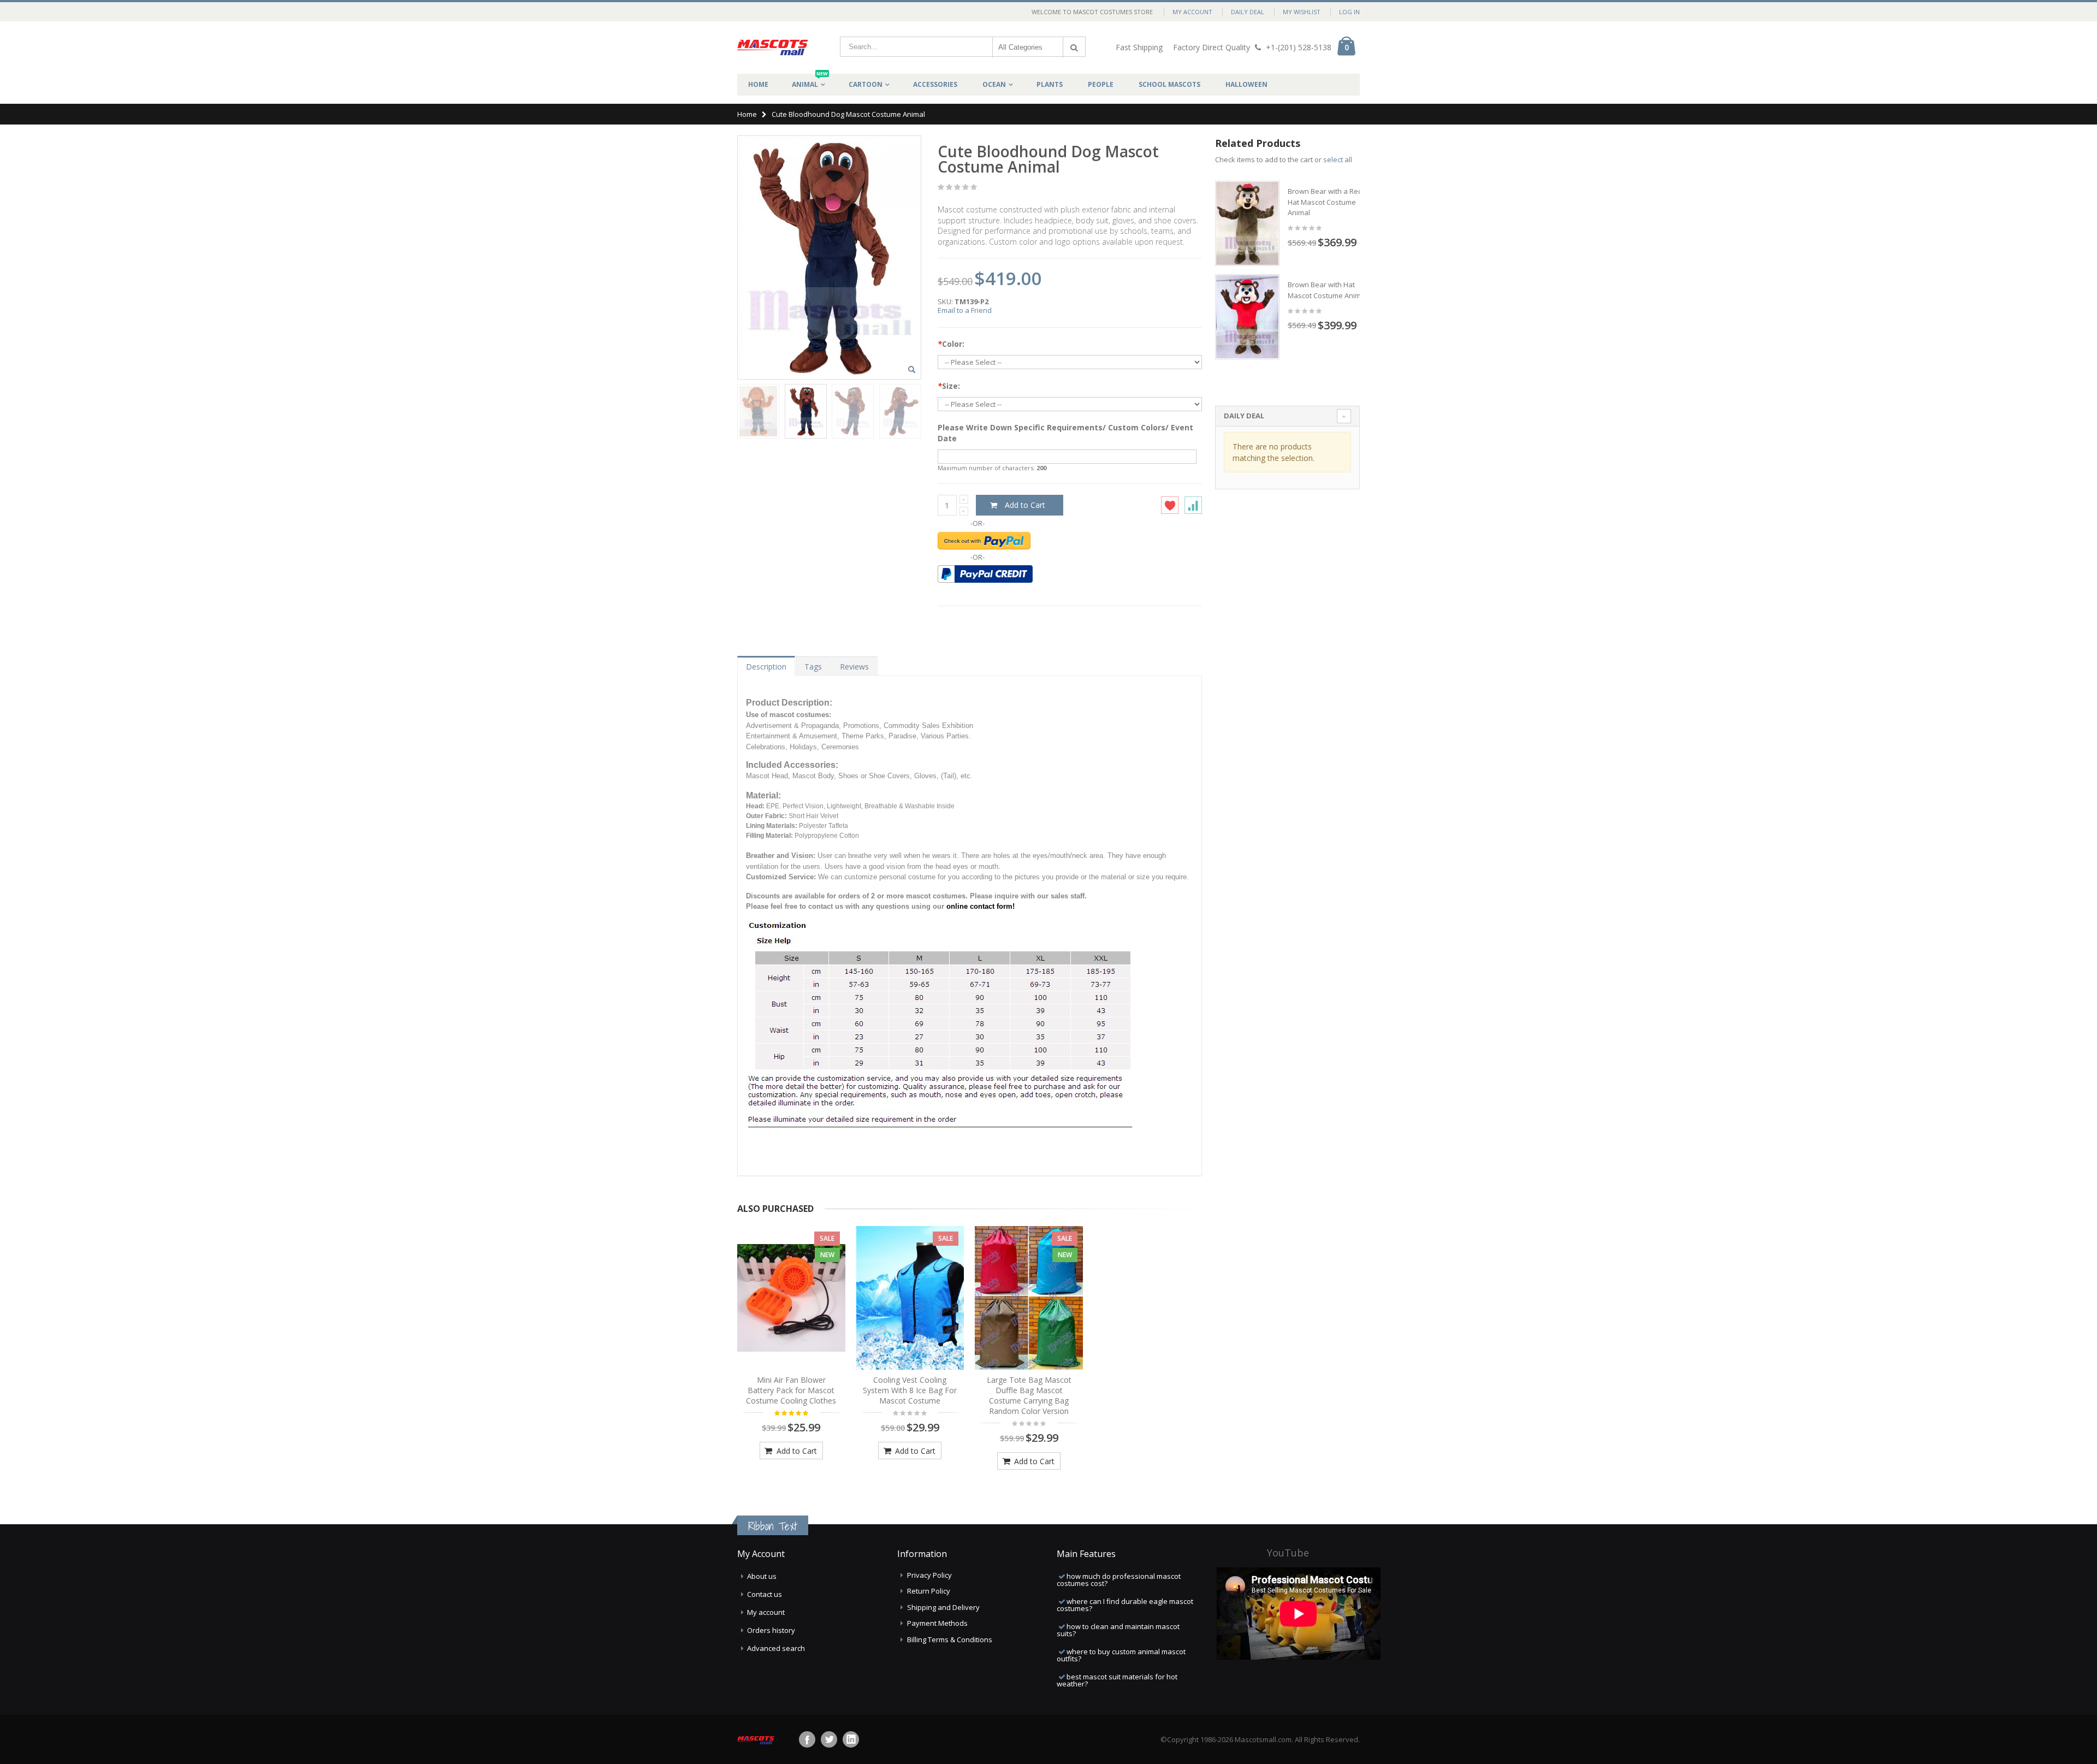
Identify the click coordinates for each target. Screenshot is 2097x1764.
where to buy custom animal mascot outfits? (1121, 1655)
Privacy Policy (929, 1575)
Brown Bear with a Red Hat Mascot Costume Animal (1325, 202)
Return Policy (929, 1591)
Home (747, 114)
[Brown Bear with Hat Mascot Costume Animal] (1247, 317)
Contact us (765, 1594)
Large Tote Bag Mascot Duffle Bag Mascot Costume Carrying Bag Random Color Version (1029, 1395)
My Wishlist (1302, 12)
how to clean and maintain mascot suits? (1118, 1630)
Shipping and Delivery (943, 1607)
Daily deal (1248, 12)
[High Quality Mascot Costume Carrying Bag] (1029, 1298)
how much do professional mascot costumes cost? (1119, 1580)
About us (762, 1576)
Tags (813, 667)
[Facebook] (807, 1739)
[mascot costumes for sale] (773, 48)
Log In (1349, 12)
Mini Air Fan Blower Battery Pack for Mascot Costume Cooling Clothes (791, 1390)
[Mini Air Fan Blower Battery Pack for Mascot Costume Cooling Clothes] (791, 1298)
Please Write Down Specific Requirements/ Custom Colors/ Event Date (1065, 433)
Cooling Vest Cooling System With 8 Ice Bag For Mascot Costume (910, 1390)
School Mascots (1169, 84)
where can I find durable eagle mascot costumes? (1125, 1605)
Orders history (771, 1630)
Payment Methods (937, 1623)
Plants (1050, 84)
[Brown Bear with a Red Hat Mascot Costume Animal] (1247, 223)
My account (766, 1612)
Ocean (994, 84)
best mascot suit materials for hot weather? (1117, 1680)
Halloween (1246, 84)
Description (766, 667)
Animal (810, 81)
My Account (1192, 12)
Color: (951, 344)
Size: (949, 386)
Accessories (935, 84)
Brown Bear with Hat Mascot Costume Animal (1327, 290)
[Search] (1074, 48)
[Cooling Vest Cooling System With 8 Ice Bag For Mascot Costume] (910, 1298)
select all (1338, 159)
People (1101, 84)
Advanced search (776, 1648)
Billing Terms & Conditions (950, 1639)
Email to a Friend (965, 310)
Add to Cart (796, 1451)
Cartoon (866, 84)
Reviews (854, 667)
